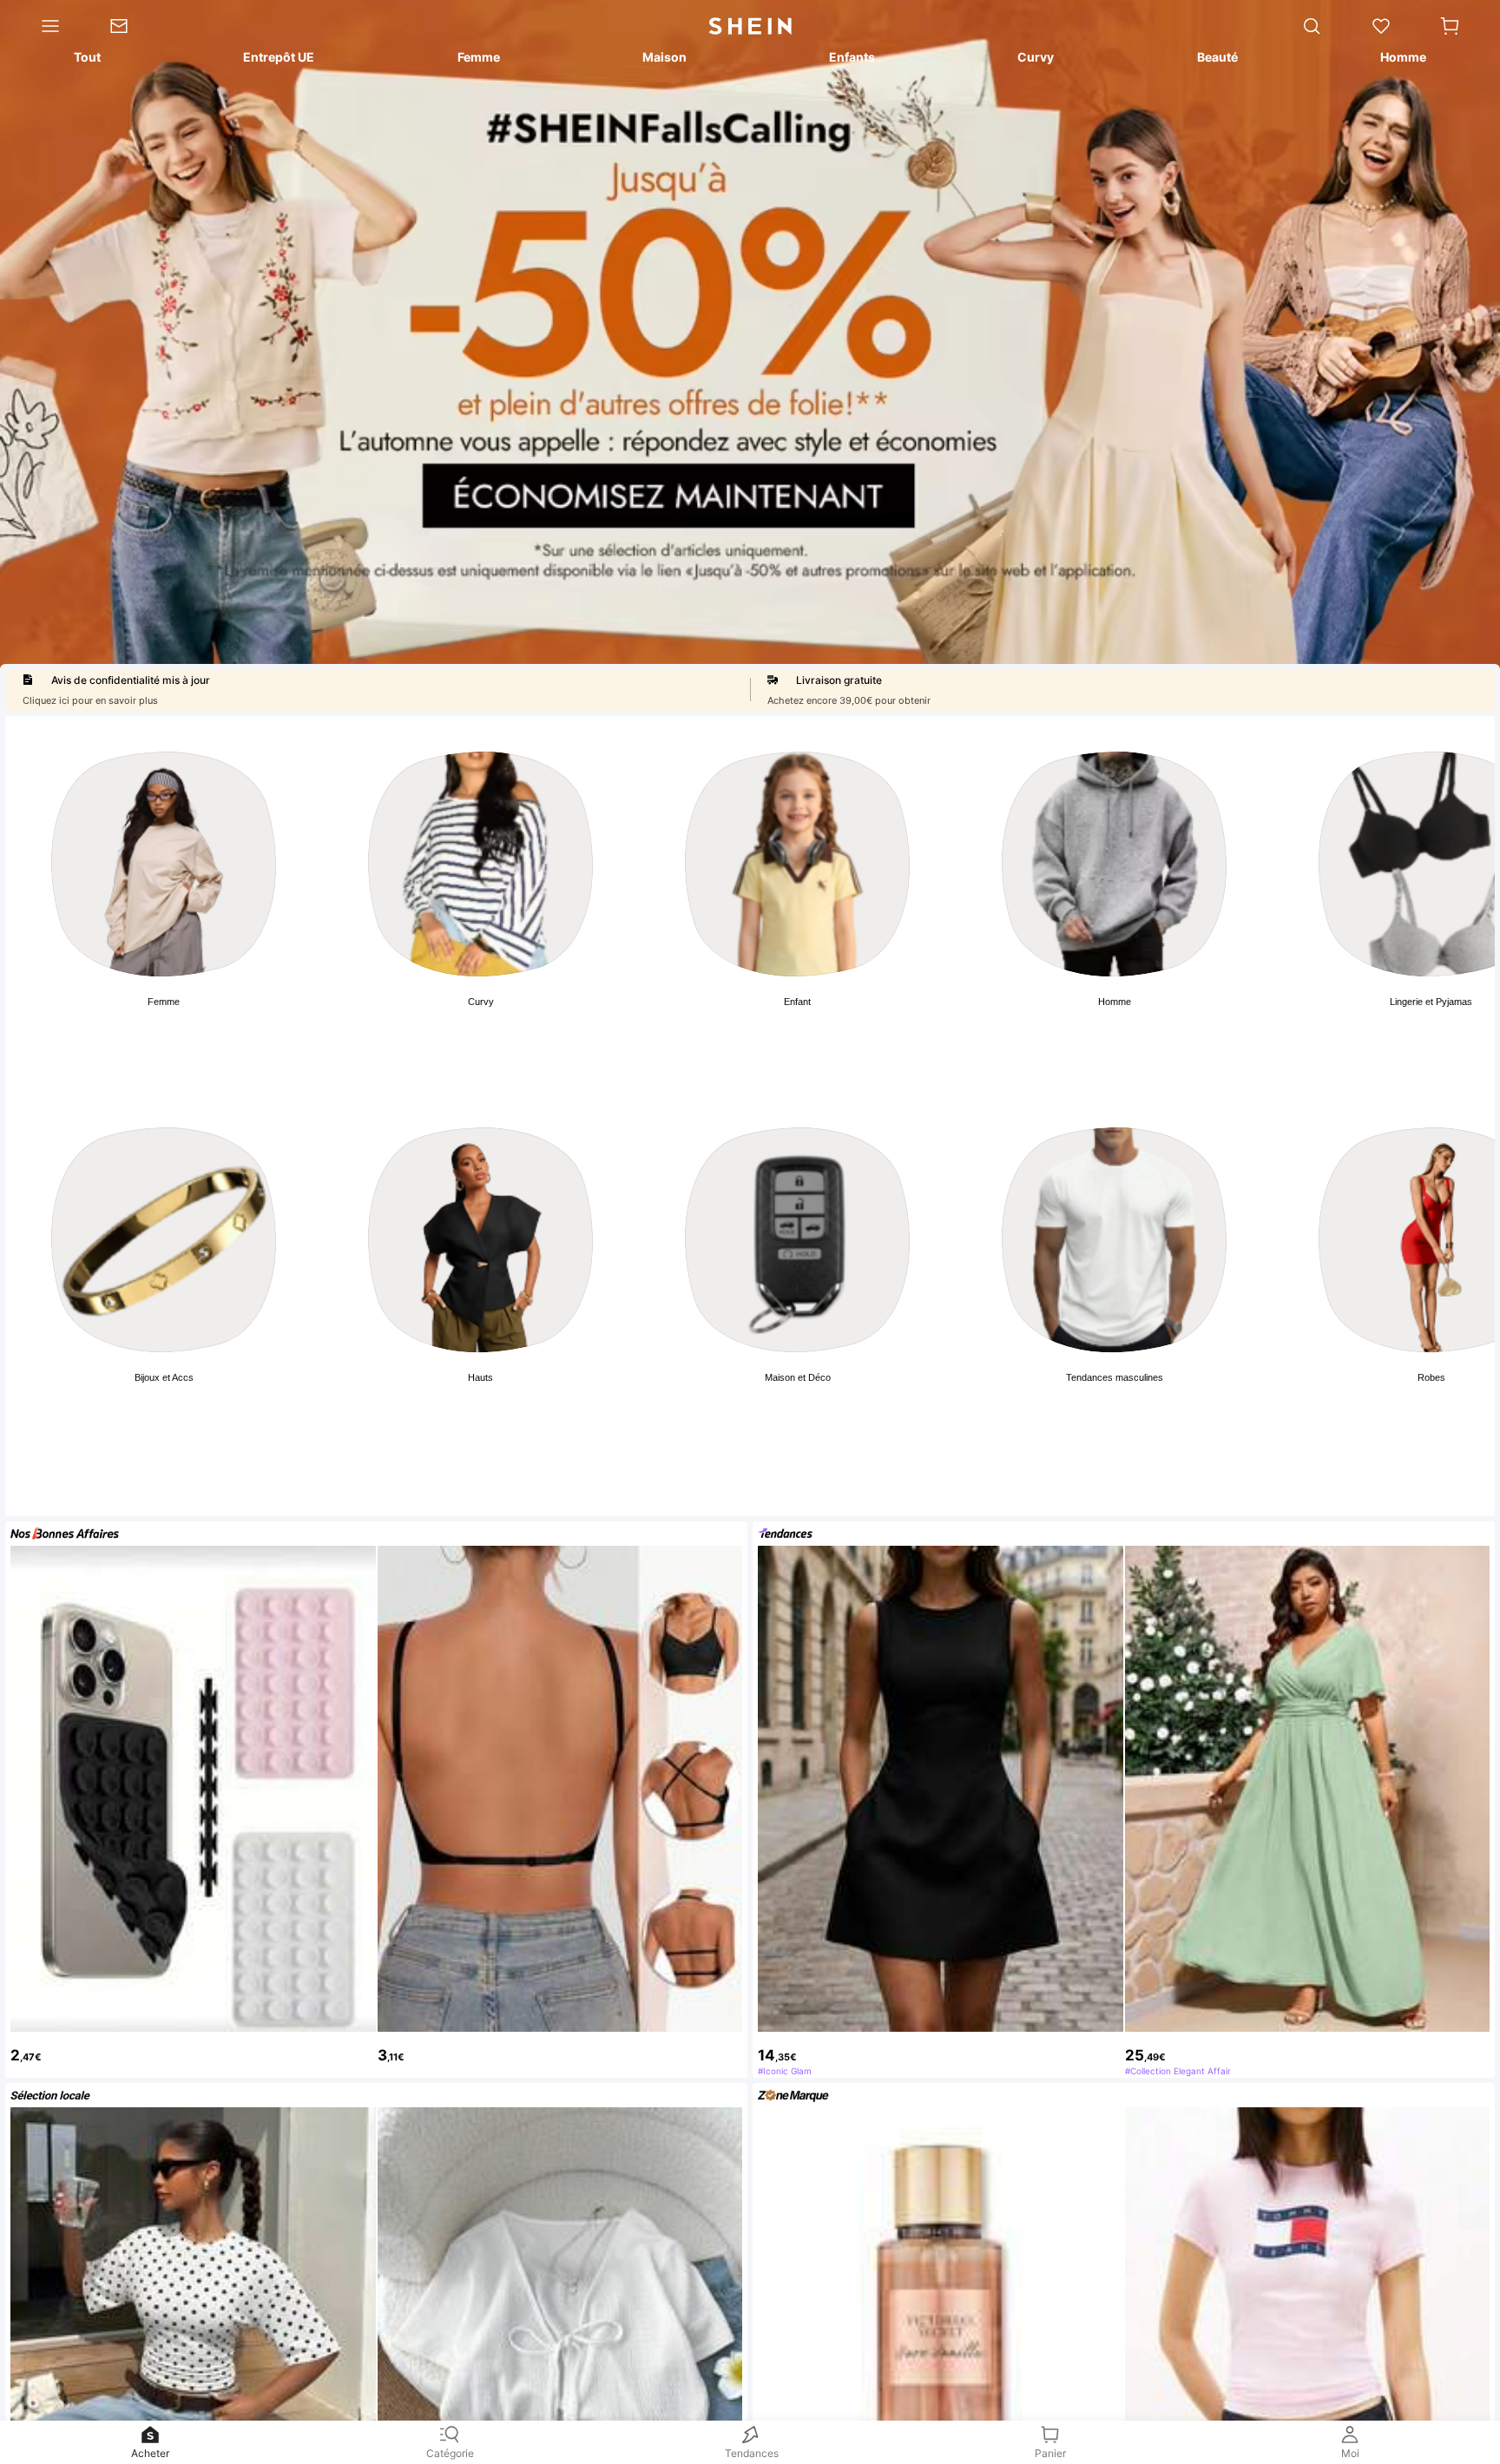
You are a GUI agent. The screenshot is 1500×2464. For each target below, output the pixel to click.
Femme (164, 1002)
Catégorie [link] (450, 2453)
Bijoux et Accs (164, 1377)
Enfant (797, 1002)
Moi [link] (1350, 2453)
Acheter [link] (150, 2453)
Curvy (481, 1002)
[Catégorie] (43, 26)
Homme (1115, 1002)
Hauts (480, 1377)
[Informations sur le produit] (1467, 2305)
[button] (1450, 26)
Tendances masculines (1115, 1377)
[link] (132, 26)
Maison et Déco (798, 1377)
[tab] (86, 60)
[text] (193, 2048)
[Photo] (164, 864)
